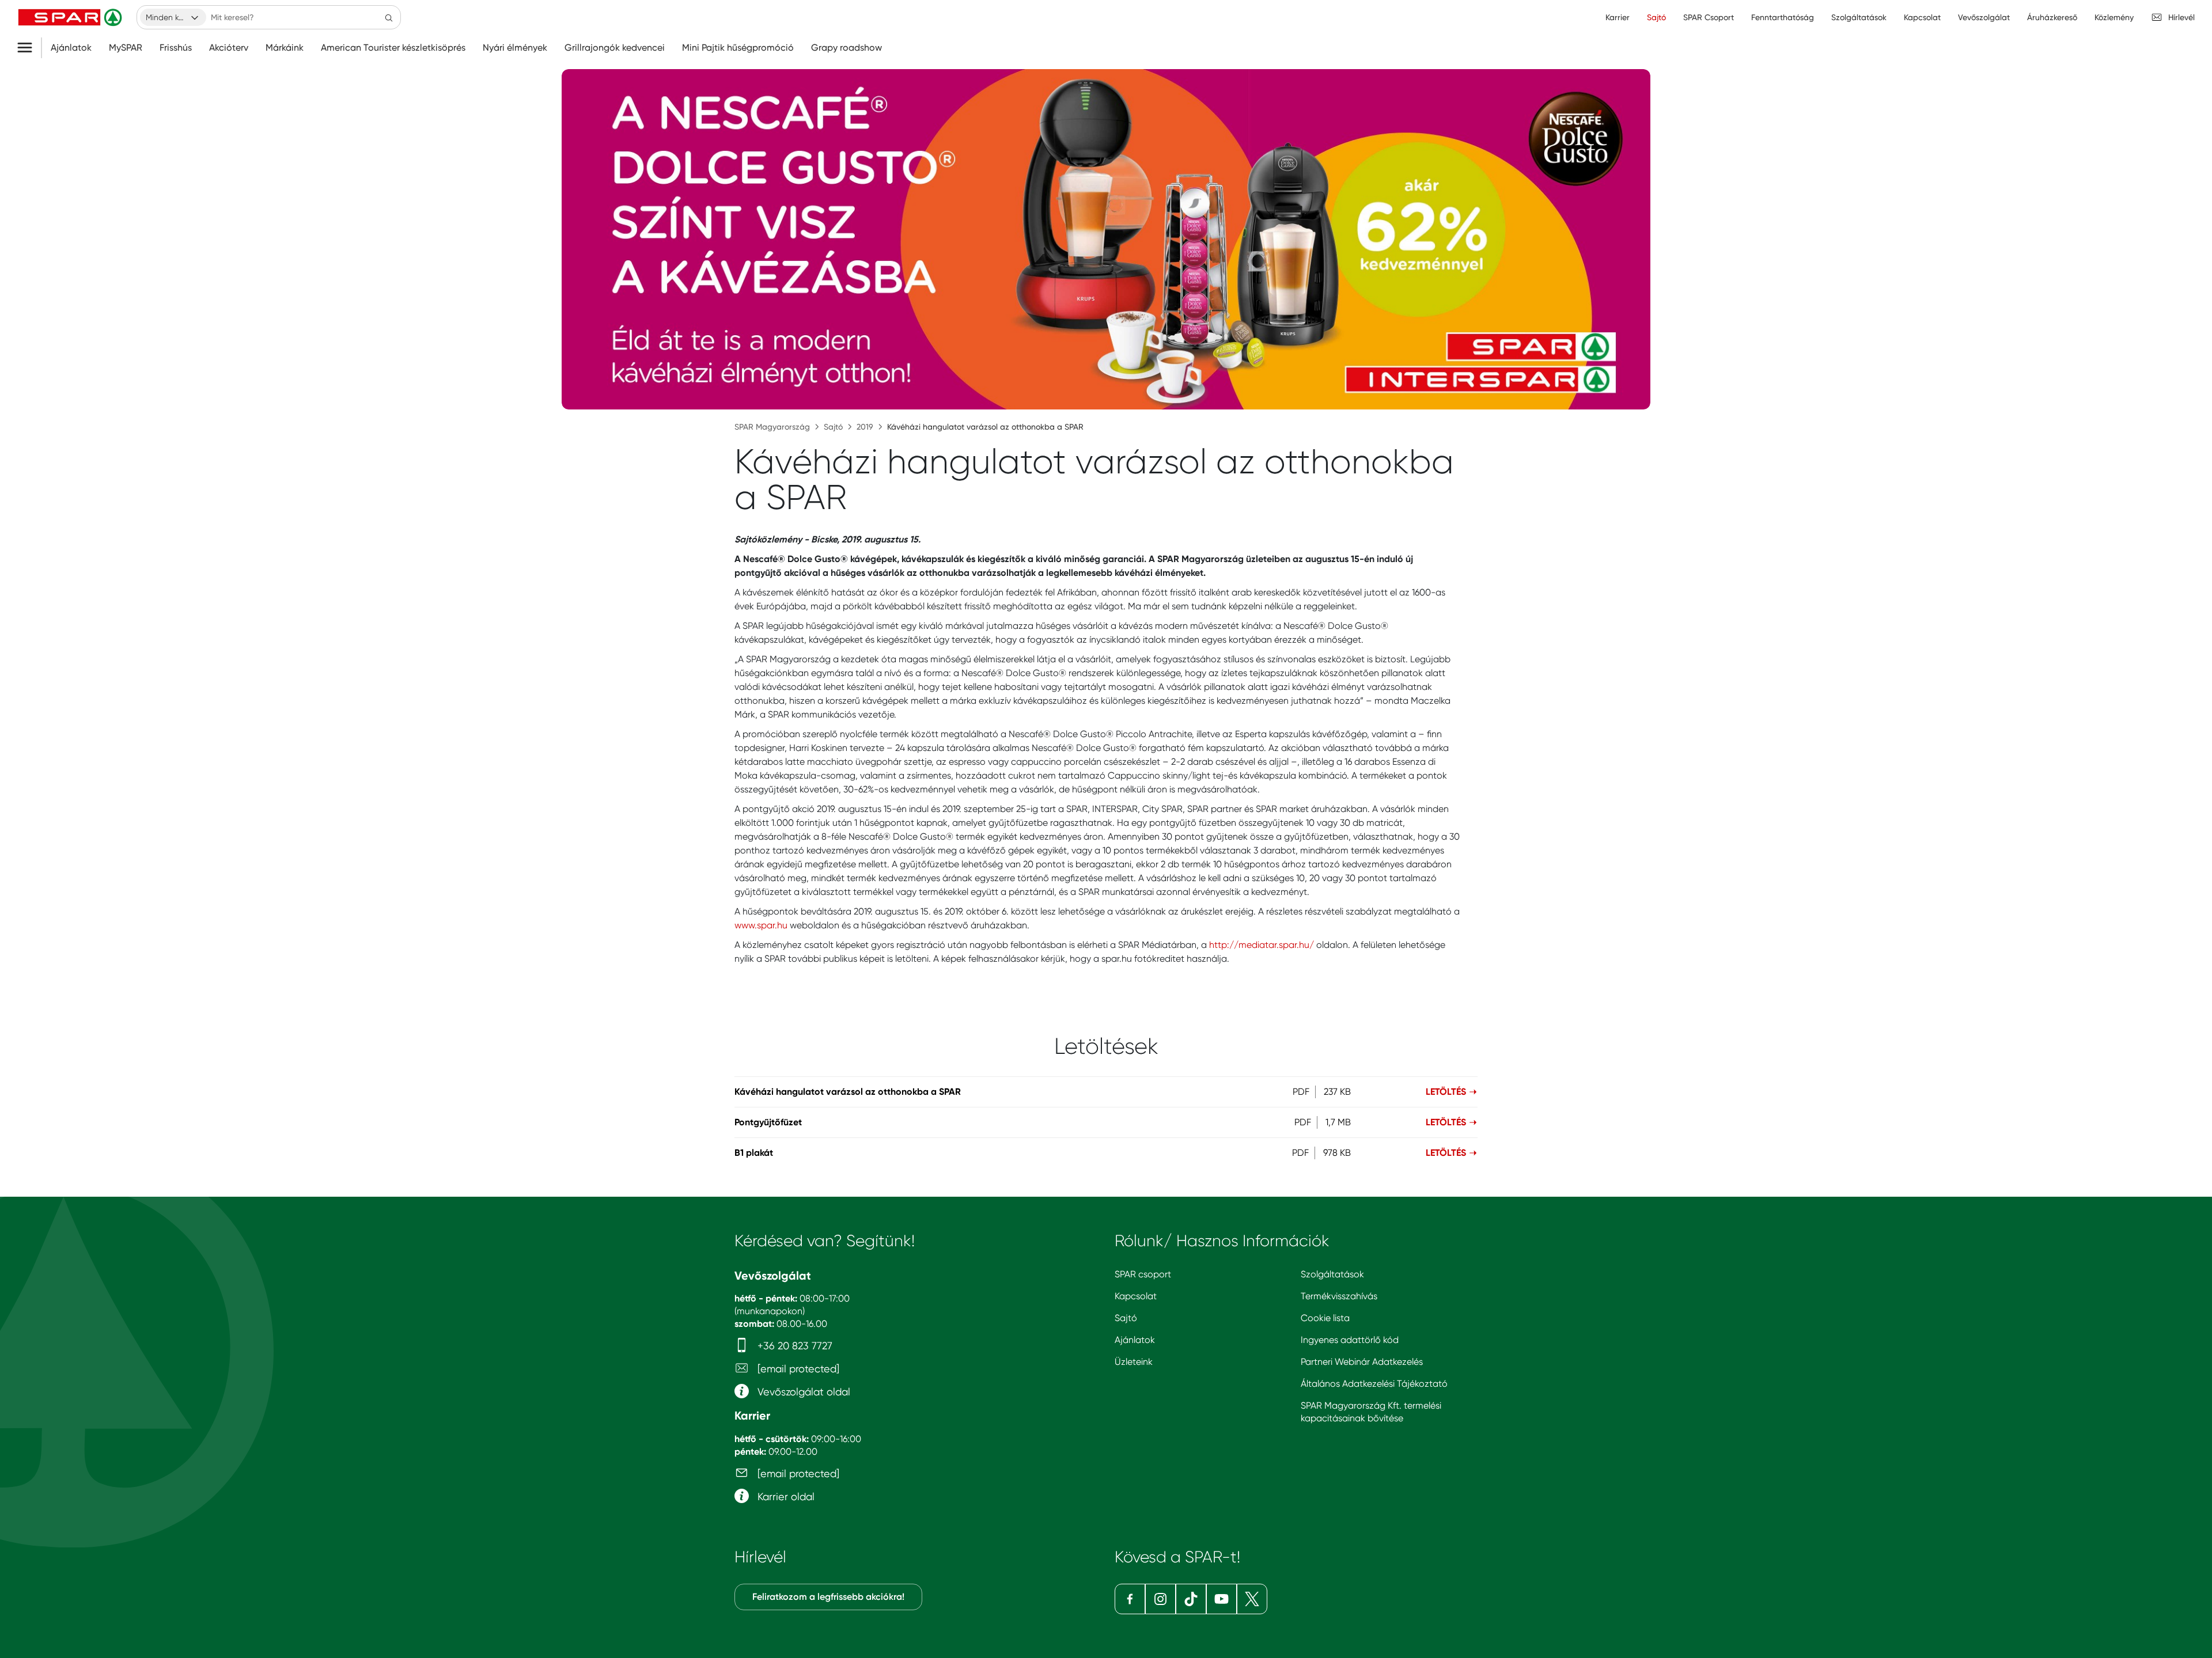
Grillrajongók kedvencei (615, 48)
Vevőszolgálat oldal (802, 1392)
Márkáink (285, 48)
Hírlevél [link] (2181, 17)
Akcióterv (229, 48)
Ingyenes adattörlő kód (1350, 1340)
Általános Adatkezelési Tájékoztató (1374, 1384)
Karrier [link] (1618, 17)
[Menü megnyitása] (29, 48)
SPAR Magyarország (772, 427)
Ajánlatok (71, 48)
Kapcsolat (1136, 1296)
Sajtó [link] (1656, 17)
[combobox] (173, 17)
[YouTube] (1221, 1599)
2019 (865, 427)
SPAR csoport (1143, 1274)
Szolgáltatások (1332, 1274)
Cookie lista (1325, 1318)
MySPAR (126, 48)
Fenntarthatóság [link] (1783, 17)
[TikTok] (1191, 1599)
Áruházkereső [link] (2052, 17)
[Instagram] (1160, 1599)
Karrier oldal (785, 1496)
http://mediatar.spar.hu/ (1262, 945)
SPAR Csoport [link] (1709, 17)
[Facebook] (1130, 1599)
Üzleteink (1134, 1362)
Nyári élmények (515, 48)
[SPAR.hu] (71, 17)
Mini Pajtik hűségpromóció (738, 48)
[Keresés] (389, 17)
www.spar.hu (761, 925)
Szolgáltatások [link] (1859, 17)
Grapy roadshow (846, 48)
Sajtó (833, 427)
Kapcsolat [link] (1922, 17)
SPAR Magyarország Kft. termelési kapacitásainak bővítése (1371, 1412)
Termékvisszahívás (1339, 1296)
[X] (1252, 1599)
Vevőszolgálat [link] (1984, 17)
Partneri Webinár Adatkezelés (1362, 1362)
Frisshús (176, 48)
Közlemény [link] (2114, 17)
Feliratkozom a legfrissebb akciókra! (828, 1597)
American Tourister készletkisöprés (393, 48)
